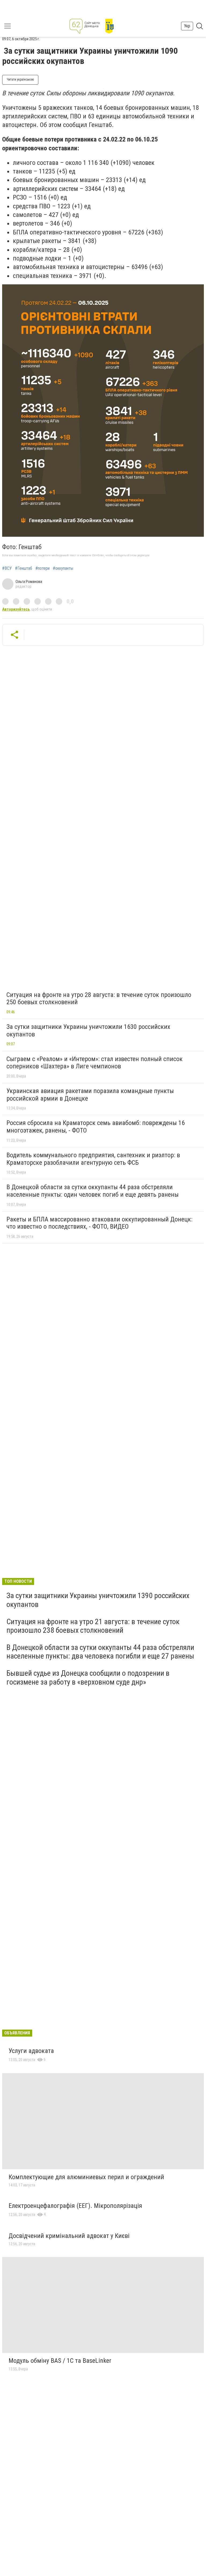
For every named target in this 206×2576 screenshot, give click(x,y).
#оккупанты (63, 568)
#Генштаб (24, 568)
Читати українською (20, 79)
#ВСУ (7, 568)
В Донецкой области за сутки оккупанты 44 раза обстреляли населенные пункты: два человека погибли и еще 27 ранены (100, 1652)
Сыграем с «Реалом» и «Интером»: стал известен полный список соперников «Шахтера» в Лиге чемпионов (95, 1063)
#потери (43, 568)
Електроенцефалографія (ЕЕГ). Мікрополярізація (75, 2206)
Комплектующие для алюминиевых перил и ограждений (86, 2177)
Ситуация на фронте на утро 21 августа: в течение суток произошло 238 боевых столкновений (93, 1626)
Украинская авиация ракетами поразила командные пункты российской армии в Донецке (90, 1095)
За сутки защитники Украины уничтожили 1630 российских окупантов (88, 1031)
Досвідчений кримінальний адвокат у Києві (69, 2236)
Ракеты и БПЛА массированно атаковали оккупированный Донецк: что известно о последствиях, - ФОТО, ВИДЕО (99, 1223)
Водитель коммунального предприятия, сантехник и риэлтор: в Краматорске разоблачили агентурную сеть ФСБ (93, 1159)
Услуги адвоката (31, 2051)
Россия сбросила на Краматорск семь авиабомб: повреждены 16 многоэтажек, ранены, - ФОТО (96, 1127)
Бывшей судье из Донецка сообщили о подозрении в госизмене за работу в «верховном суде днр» (88, 1677)
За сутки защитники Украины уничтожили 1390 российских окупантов (98, 1600)
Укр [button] (187, 26)
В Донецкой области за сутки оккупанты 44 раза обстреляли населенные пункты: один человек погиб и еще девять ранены (93, 1191)
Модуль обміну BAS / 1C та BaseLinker (60, 2361)
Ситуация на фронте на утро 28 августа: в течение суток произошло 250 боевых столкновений (99, 999)
